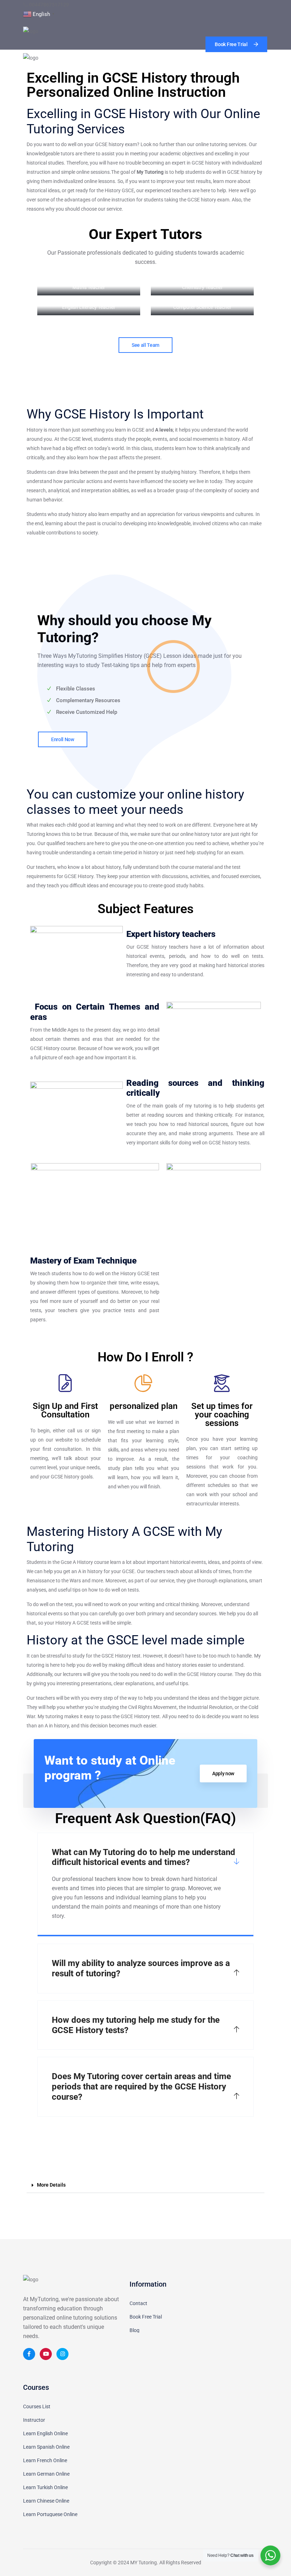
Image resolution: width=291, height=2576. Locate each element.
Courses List (37, 2406)
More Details (51, 2185)
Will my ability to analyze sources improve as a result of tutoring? (141, 1968)
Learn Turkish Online (45, 2487)
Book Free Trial (146, 2317)
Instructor (34, 2420)
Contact (138, 2303)
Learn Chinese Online (46, 2501)
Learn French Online (45, 2460)
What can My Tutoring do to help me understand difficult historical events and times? (144, 1857)
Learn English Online (45, 2433)
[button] (145, 2185)
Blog (134, 2330)
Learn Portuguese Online (50, 2514)
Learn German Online (46, 2474)
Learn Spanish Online (46, 2447)
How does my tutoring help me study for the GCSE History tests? (136, 2025)
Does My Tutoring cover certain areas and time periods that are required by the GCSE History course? (141, 2087)
